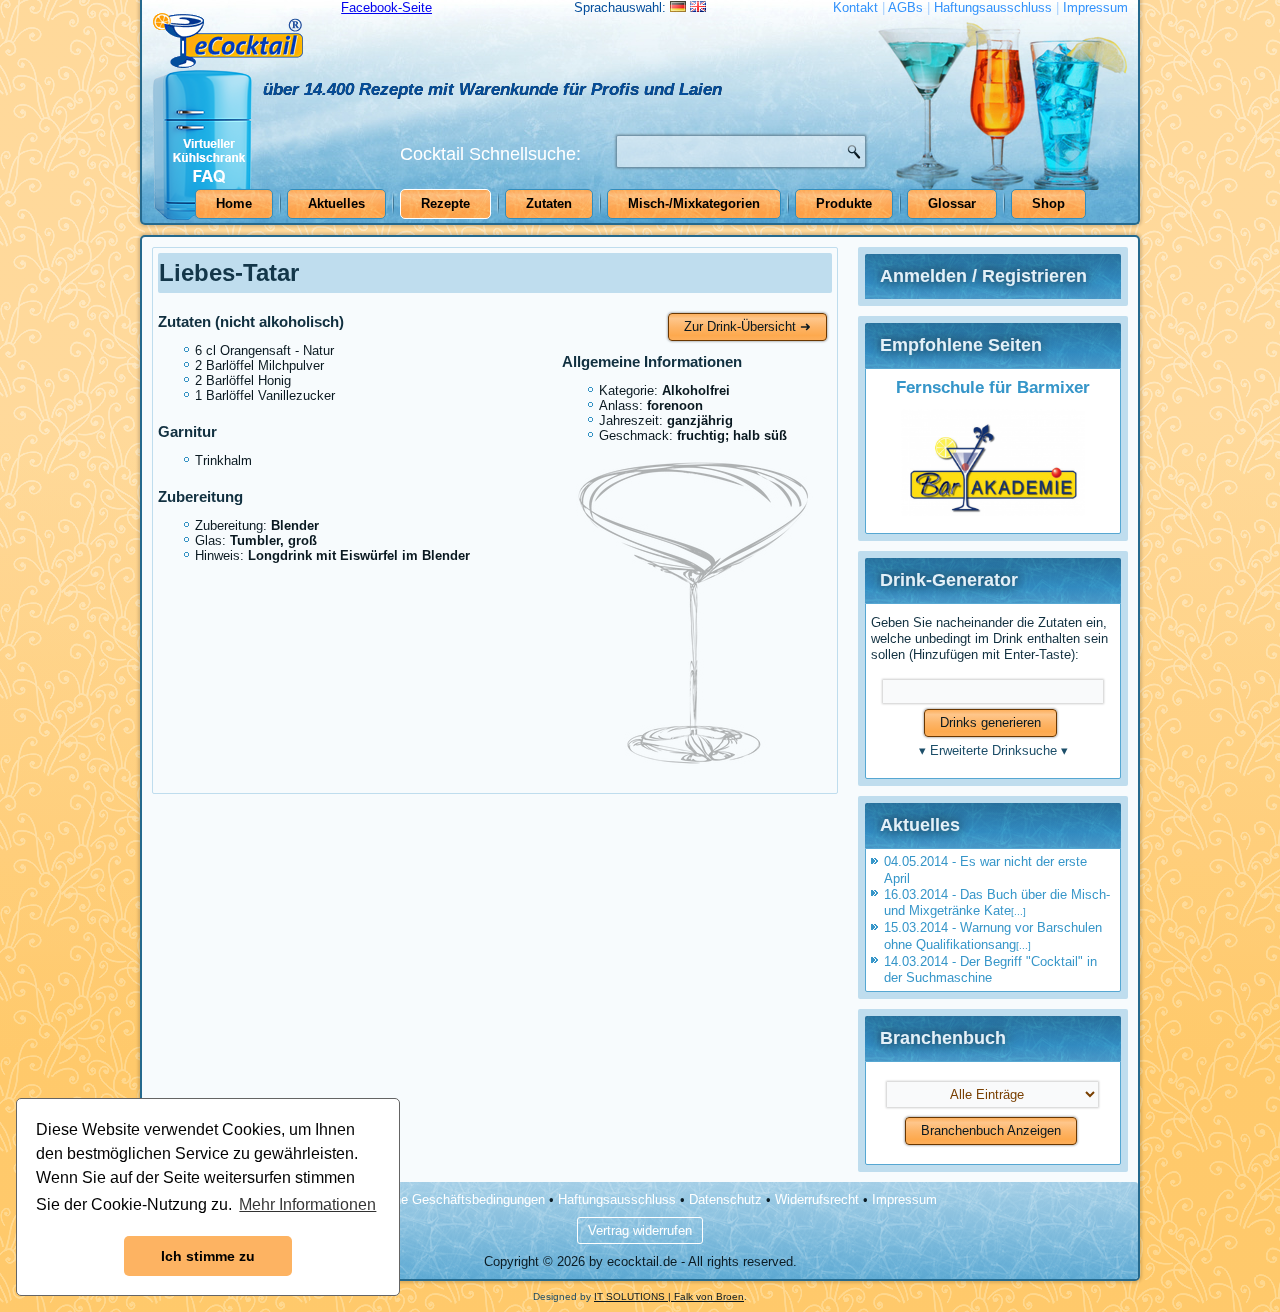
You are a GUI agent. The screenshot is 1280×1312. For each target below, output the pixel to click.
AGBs (905, 7)
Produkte (844, 203)
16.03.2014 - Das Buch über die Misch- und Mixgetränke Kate (997, 902)
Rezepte (445, 203)
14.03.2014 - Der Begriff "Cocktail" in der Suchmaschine (990, 969)
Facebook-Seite (386, 7)
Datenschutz (725, 1199)
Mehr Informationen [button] (307, 1204)
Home (234, 203)
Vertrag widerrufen (640, 1230)
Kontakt (855, 7)
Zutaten (549, 203)
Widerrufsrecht (817, 1199)
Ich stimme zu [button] (208, 1256)
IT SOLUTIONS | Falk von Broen (669, 1296)
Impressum (1095, 7)
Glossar (952, 203)
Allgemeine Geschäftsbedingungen (444, 1199)
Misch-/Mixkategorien (694, 203)
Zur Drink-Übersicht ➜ (747, 326)
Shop (1048, 203)
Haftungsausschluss (993, 7)
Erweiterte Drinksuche (993, 750)
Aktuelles (336, 203)
